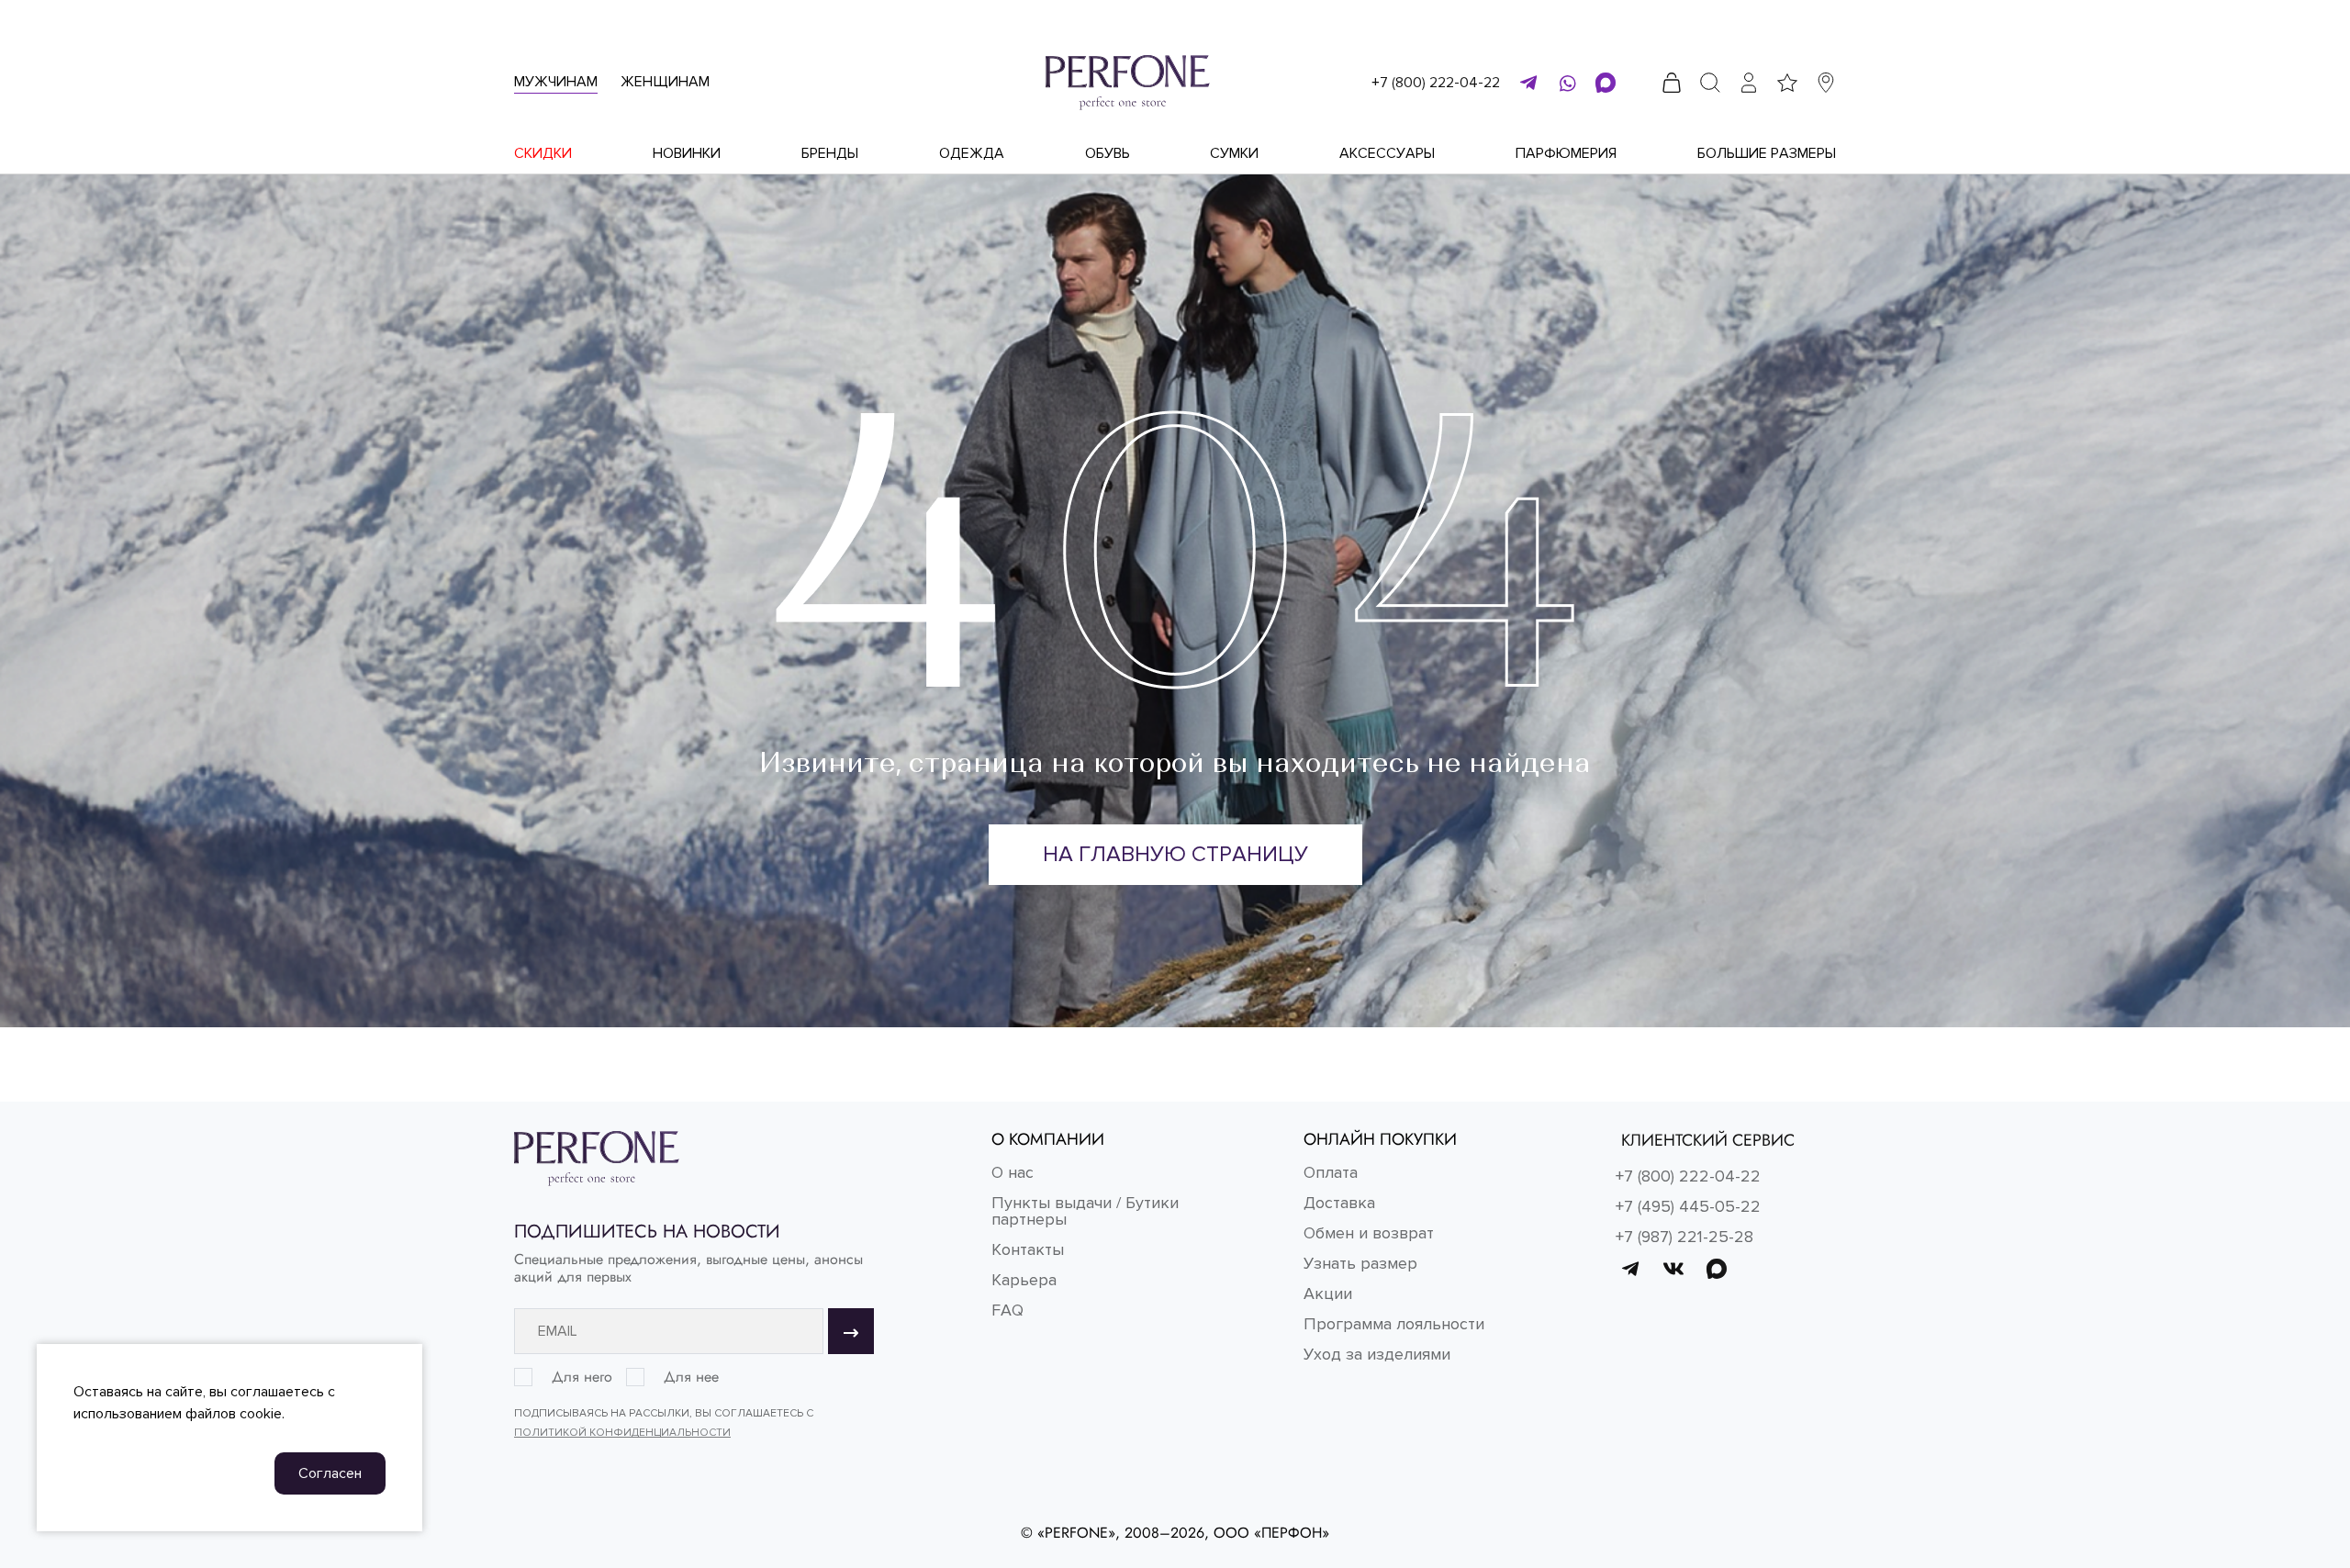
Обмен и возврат (1369, 1233)
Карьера (1024, 1280)
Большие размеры (1767, 153)
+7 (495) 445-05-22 (1688, 1206)
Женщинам (665, 82)
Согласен (330, 1473)
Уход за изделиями (1377, 1354)
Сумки (1234, 153)
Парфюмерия (1566, 153)
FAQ (1007, 1310)
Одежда (972, 153)
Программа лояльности (1394, 1324)
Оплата (1331, 1172)
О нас (1013, 1172)
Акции (1328, 1294)
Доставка (1339, 1203)
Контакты (1028, 1249)
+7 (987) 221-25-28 (1684, 1237)
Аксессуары (1387, 153)
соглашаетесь (277, 1392)
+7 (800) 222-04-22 (1436, 83)
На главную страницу (1175, 854)
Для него (582, 1377)
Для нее (691, 1377)
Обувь (1108, 153)
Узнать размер (1360, 1263)
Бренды (830, 153)
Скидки (543, 153)
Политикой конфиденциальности (622, 1433)
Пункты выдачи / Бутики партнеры (1085, 1211)
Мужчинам (556, 82)
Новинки (687, 153)
